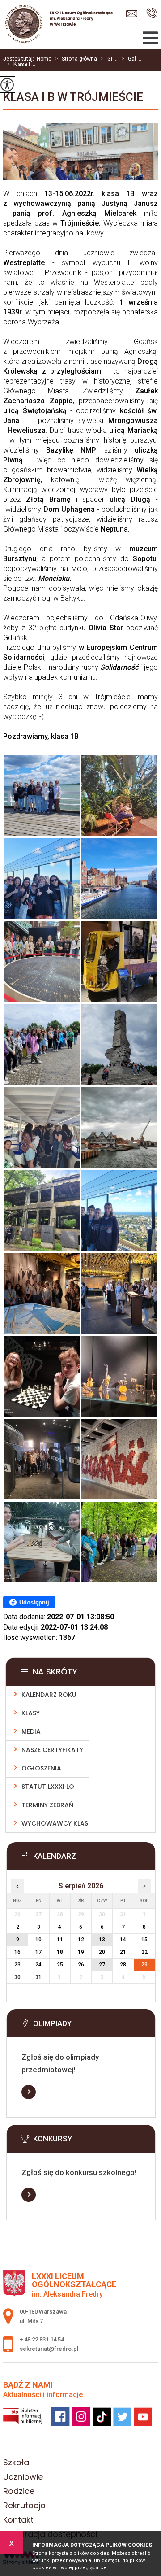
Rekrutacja (24, 2505)
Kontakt (18, 2520)
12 (81, 1940)
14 (123, 1940)
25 (60, 1965)
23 (17, 1965)
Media (31, 1731)
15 (144, 1940)
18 (60, 1952)
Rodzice (19, 2491)
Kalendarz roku (49, 1695)
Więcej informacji (29, 2092)
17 (38, 1952)
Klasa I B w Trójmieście (73, 97)
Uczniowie (23, 2477)
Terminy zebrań (47, 1805)
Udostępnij (34, 1602)
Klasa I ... (21, 64)
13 (102, 1940)
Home (44, 59)
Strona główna (76, 59)
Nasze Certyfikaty (52, 1750)
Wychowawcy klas (55, 1823)
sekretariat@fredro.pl (134, 14)
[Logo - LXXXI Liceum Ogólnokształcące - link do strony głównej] (56, 25)
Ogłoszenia (41, 1768)
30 (17, 1977)
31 (38, 1977)
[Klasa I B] (42, 795)
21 (123, 1952)
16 (17, 1952)
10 (38, 1940)
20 (102, 1952)
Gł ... (109, 59)
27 (102, 1965)
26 (81, 1965)
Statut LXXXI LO (48, 1787)
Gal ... (131, 59)
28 (123, 1965)
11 (60, 1940)
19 (81, 1952)
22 (144, 1952)
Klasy (31, 1713)
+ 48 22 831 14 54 (151, 14)
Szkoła (16, 2462)
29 (144, 1965)
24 (38, 1965)
